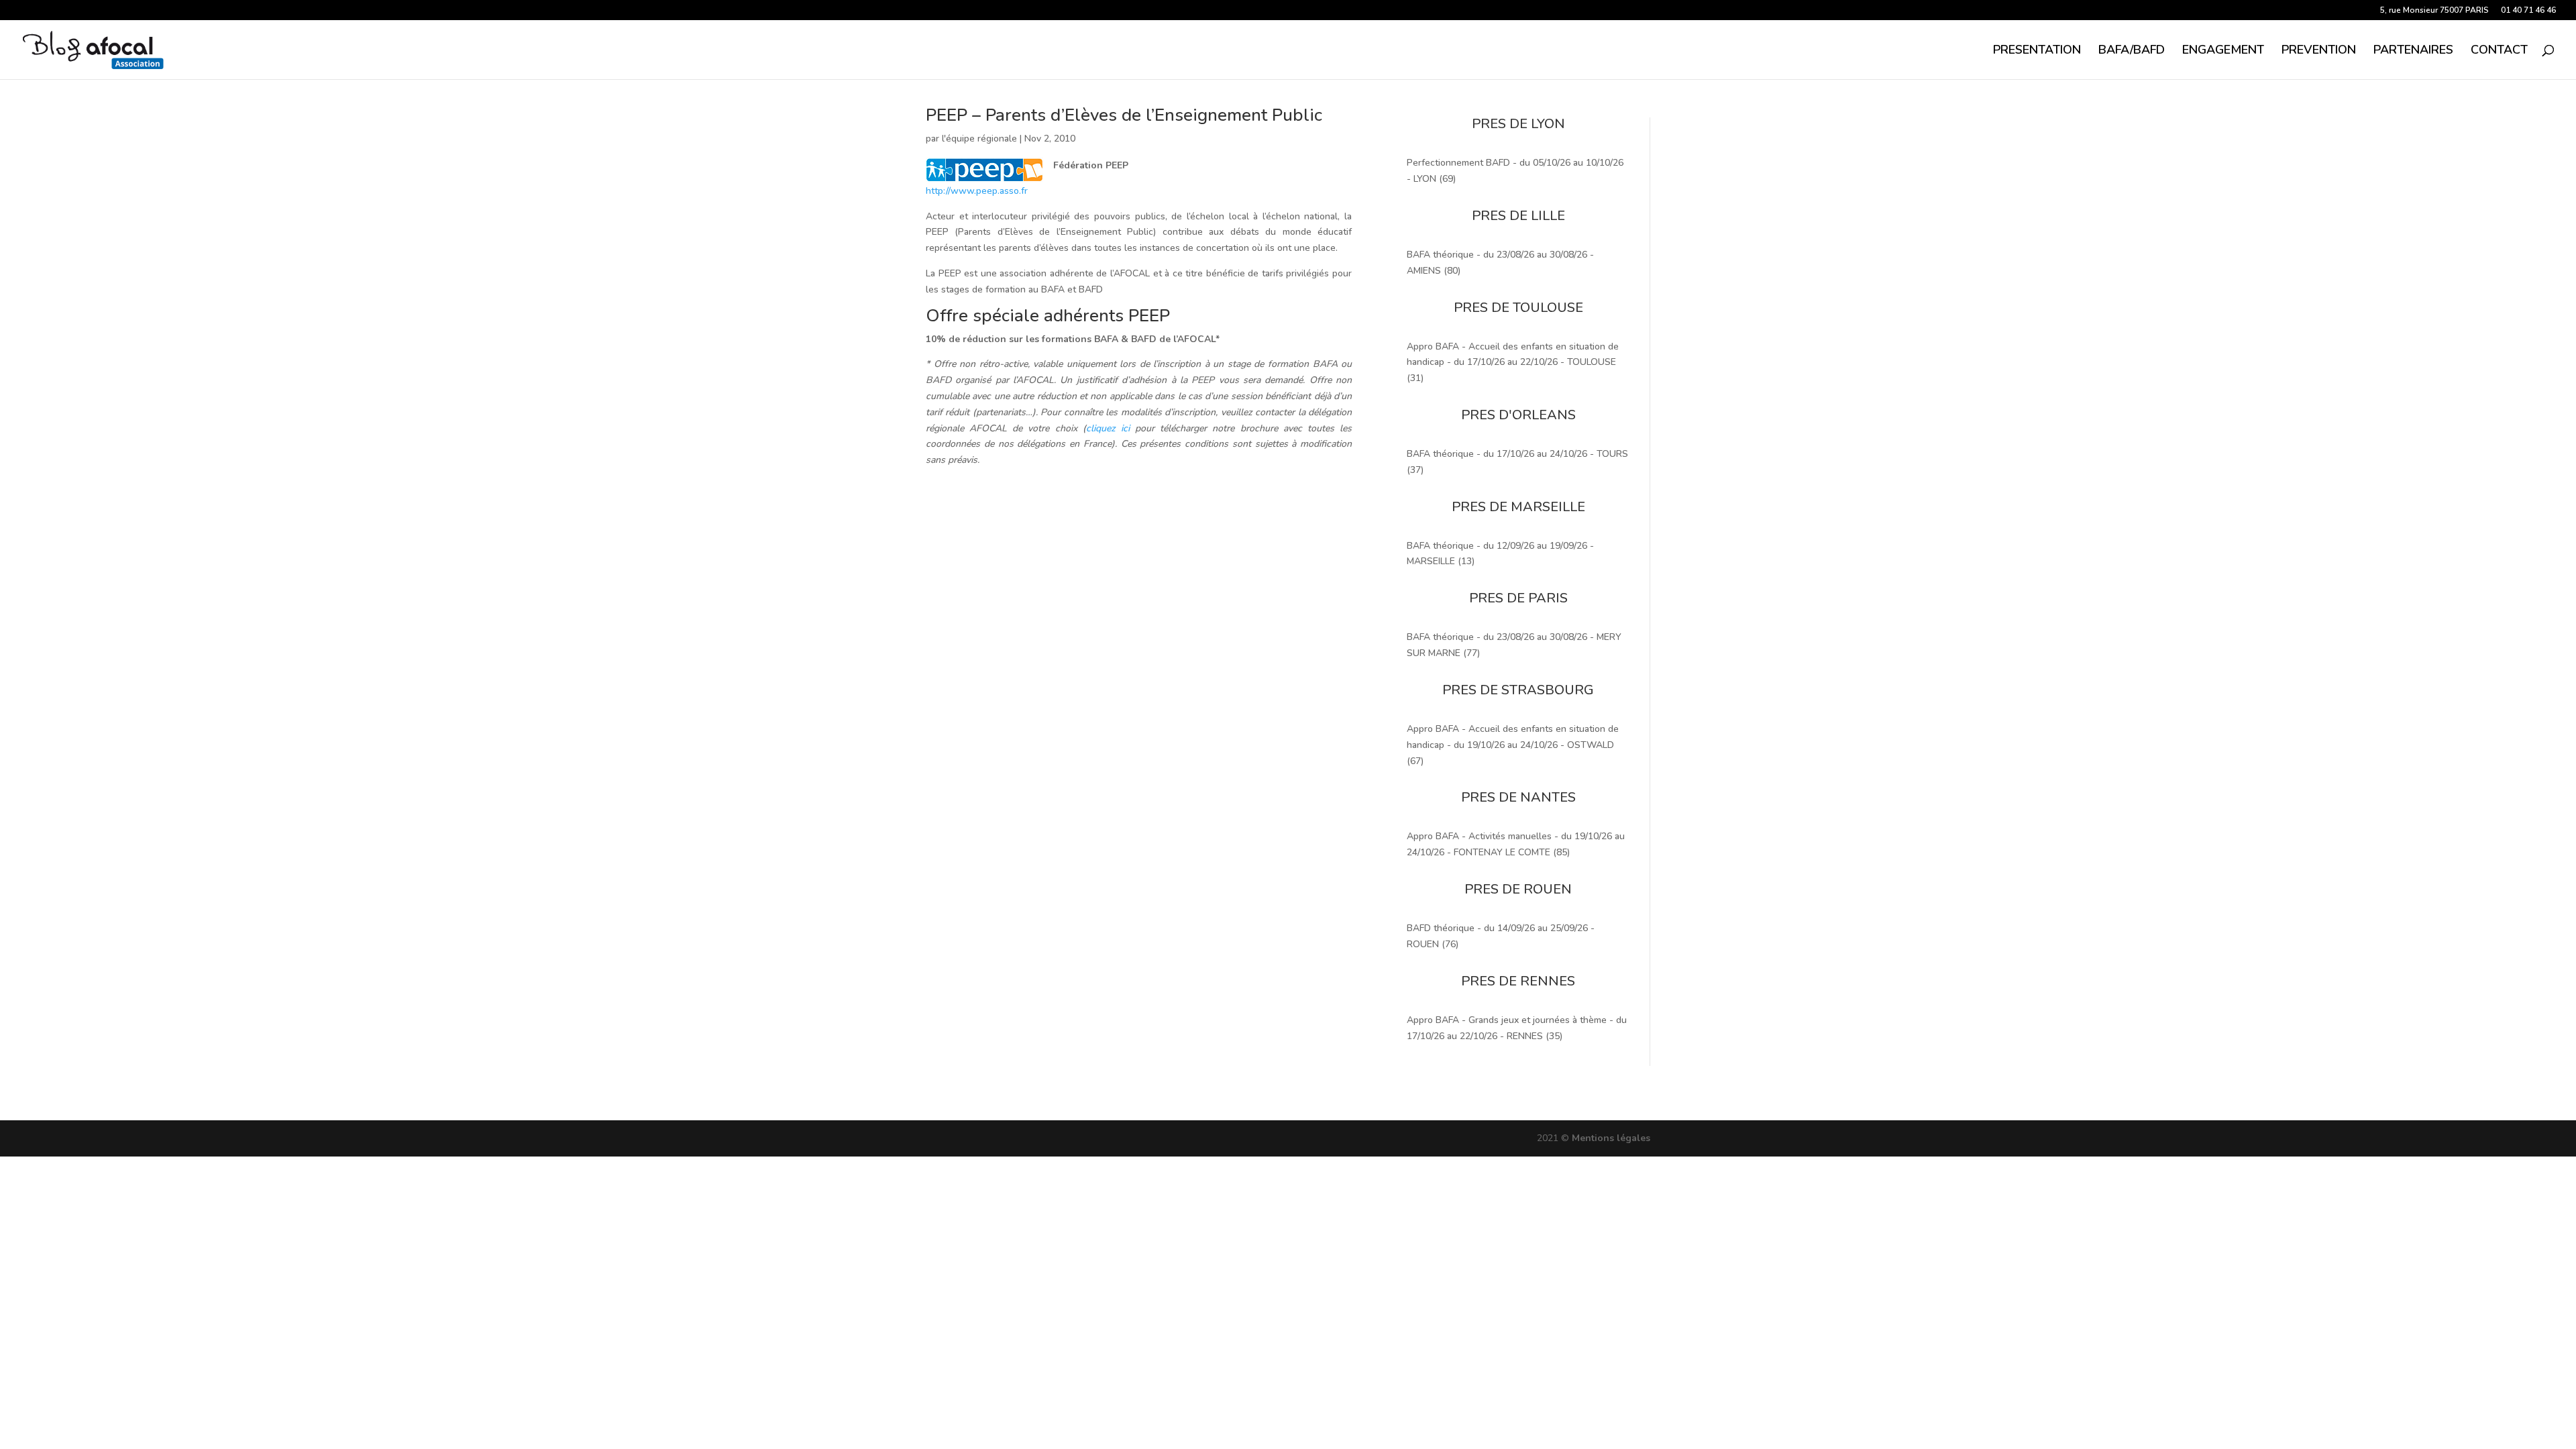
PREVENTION (2319, 51)
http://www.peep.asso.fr (977, 191)
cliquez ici (1108, 428)
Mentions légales (1611, 1138)
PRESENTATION (2037, 51)
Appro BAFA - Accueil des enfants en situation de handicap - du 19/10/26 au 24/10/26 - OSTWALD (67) (1513, 745)
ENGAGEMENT (2223, 51)
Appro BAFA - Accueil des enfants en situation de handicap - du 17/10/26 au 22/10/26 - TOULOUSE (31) (1513, 363)
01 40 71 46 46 (2528, 11)
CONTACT (2499, 51)
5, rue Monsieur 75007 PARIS (2434, 11)
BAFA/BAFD (2132, 51)
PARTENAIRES (2413, 51)
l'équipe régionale (979, 139)
